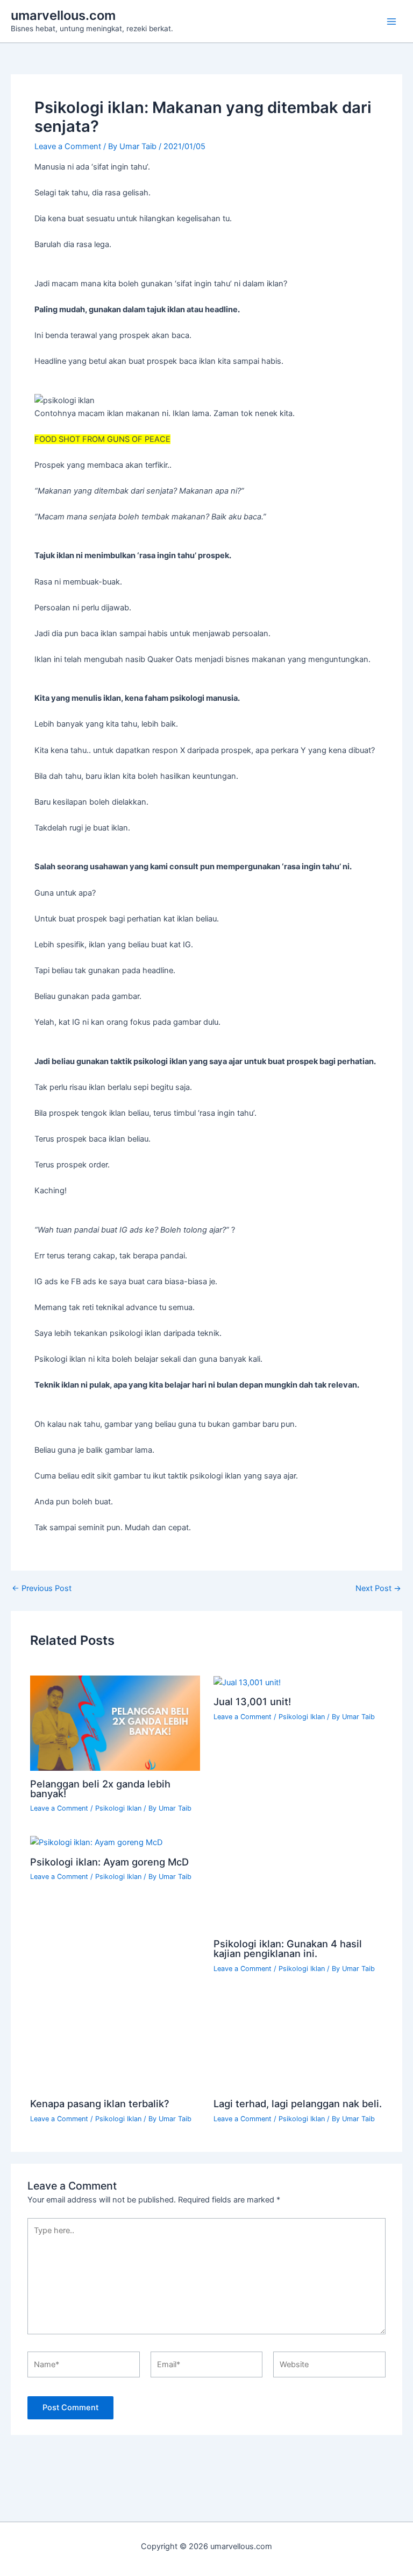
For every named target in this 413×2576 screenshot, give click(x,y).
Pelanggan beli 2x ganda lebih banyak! (120, 1998)
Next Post (378, 1589)
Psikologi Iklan (118, 2013)
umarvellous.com (63, 15)
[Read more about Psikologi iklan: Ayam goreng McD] (96, 2047)
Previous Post (42, 1589)
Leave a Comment (68, 146)
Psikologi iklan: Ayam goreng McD (109, 2066)
